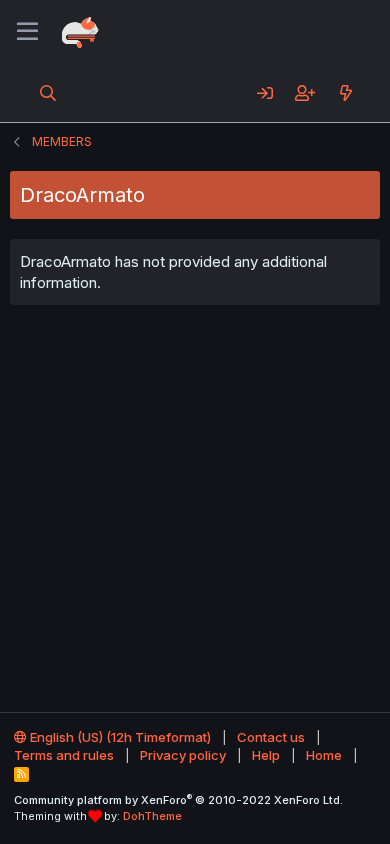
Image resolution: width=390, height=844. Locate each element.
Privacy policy (183, 755)
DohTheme (152, 816)
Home (324, 755)
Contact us (271, 737)
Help (266, 755)
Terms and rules (64, 755)
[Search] (48, 93)
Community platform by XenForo (178, 800)
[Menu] (27, 32)
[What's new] (345, 93)
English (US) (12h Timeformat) (119, 737)
